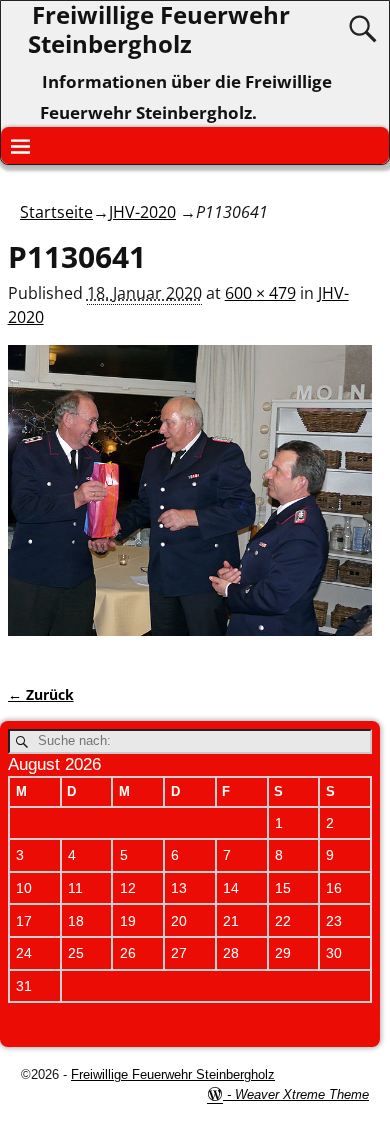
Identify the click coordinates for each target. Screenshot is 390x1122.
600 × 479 (260, 293)
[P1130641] (190, 502)
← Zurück (41, 694)
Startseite (56, 212)
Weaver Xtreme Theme (302, 1094)
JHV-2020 (142, 212)
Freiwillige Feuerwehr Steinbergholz (173, 1074)
